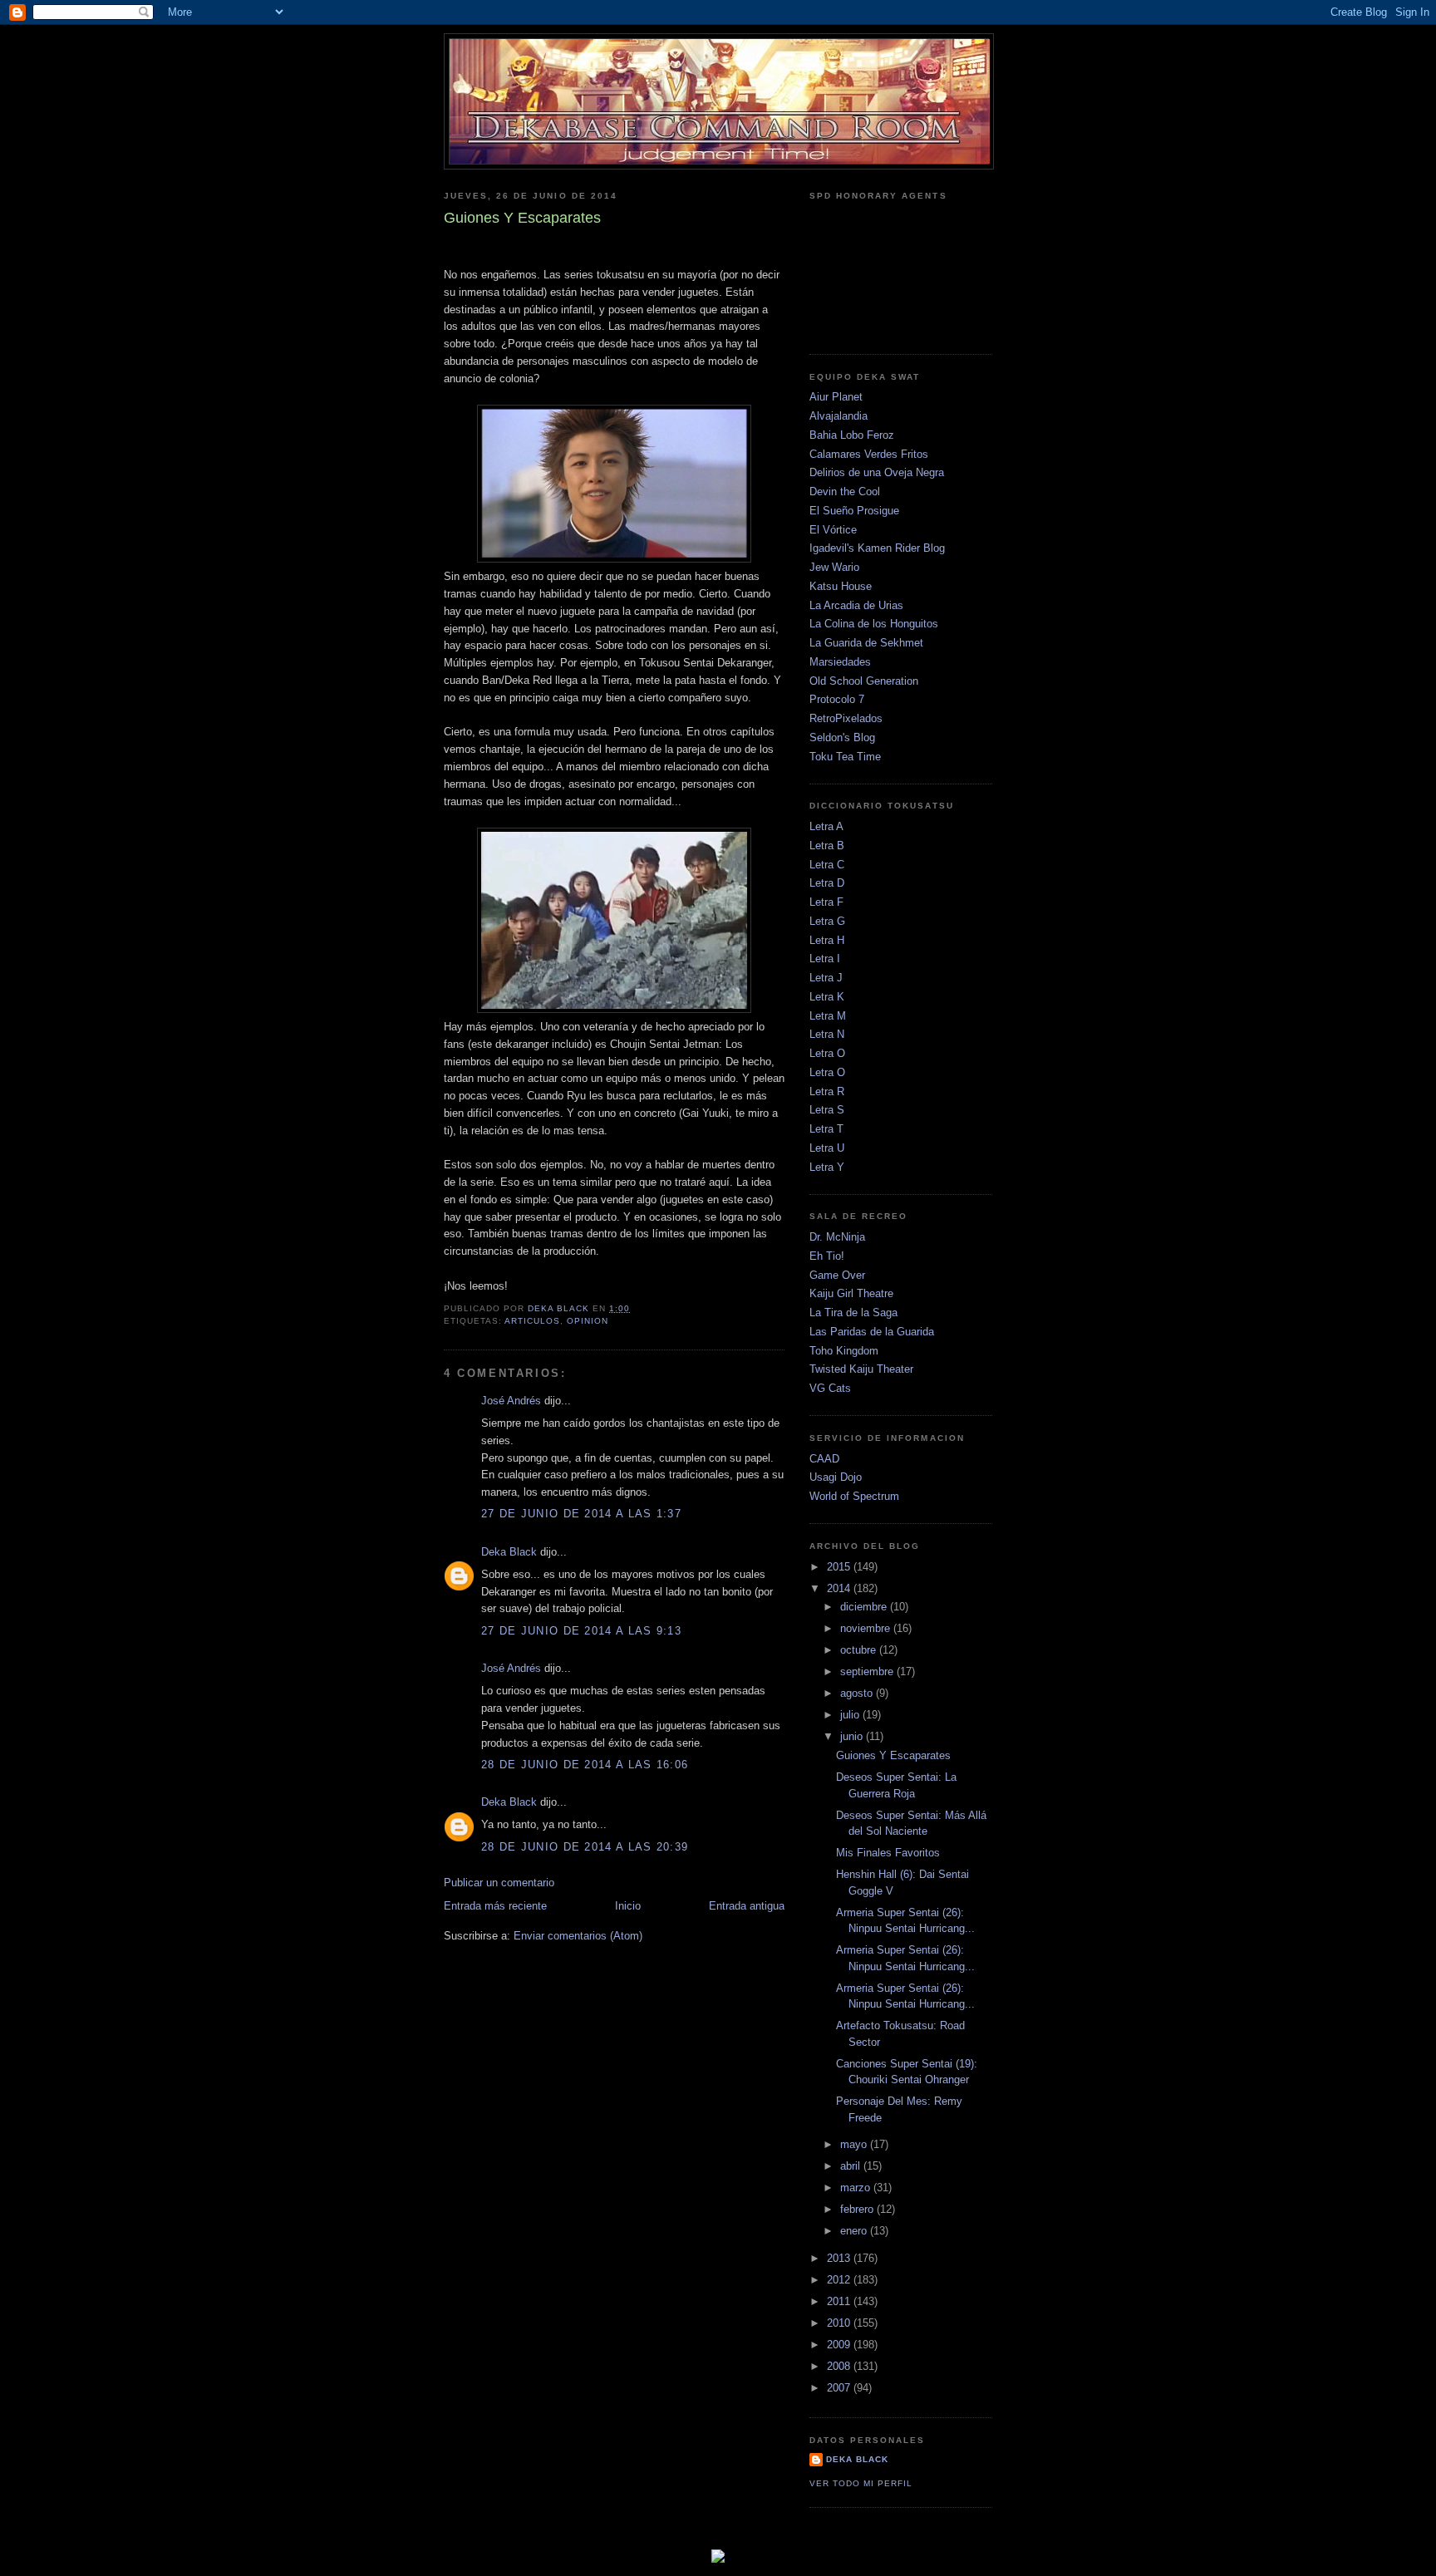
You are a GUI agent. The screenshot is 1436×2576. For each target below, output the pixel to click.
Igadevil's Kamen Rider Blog (877, 548)
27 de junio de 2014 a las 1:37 (581, 1514)
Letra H (827, 940)
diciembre (865, 1607)
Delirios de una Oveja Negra (877, 472)
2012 (840, 2280)
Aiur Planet (836, 397)
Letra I (825, 959)
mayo (855, 2144)
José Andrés (511, 1401)
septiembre (868, 1671)
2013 (840, 2258)
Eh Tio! (827, 1256)
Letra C (827, 865)
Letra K (827, 997)
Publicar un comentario (499, 1883)
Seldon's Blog (842, 737)
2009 (840, 2345)
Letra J (826, 978)
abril (852, 2166)
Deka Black (509, 1552)
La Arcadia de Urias (856, 605)
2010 (840, 2323)
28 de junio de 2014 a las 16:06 (585, 1765)
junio (853, 1736)
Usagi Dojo (836, 1477)
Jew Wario (834, 567)
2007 (840, 2388)
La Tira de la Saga (853, 1313)
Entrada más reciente (495, 1906)
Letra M (828, 1016)
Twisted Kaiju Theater (861, 1369)
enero (855, 2231)
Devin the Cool (845, 492)
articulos (532, 1321)
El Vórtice (833, 530)
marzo (857, 2188)
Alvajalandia (838, 416)
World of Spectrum (854, 1496)
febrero (858, 2209)
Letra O (827, 1053)
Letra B (827, 846)
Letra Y (827, 1167)
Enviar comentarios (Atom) (578, 1936)
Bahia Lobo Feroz (852, 435)
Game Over (837, 1275)
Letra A (826, 826)
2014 (840, 1588)
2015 (840, 1567)
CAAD (824, 1459)
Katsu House (841, 586)
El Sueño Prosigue (854, 511)
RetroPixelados (846, 718)
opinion (588, 1321)
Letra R (827, 1091)
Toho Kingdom (844, 1351)
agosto (858, 1693)
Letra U (827, 1148)
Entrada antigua (747, 1906)
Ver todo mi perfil (861, 2483)
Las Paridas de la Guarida (872, 1332)
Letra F (826, 902)
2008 (840, 2366)
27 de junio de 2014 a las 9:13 (581, 1631)
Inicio (628, 1906)
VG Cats (830, 1388)
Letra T (826, 1129)
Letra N (827, 1034)
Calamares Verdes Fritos (869, 454)
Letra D (827, 883)
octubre (860, 1650)
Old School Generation (864, 681)
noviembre (867, 1628)
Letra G (827, 921)
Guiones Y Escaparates (893, 1755)
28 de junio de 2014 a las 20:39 (585, 1847)
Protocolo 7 (837, 699)
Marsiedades (840, 662)
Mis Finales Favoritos (888, 1853)
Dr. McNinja (837, 1237)
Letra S (827, 1110)
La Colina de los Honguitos (874, 624)
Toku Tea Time (845, 757)
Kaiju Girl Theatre (851, 1293)
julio (851, 1715)
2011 (840, 2301)
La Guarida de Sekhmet (866, 643)
